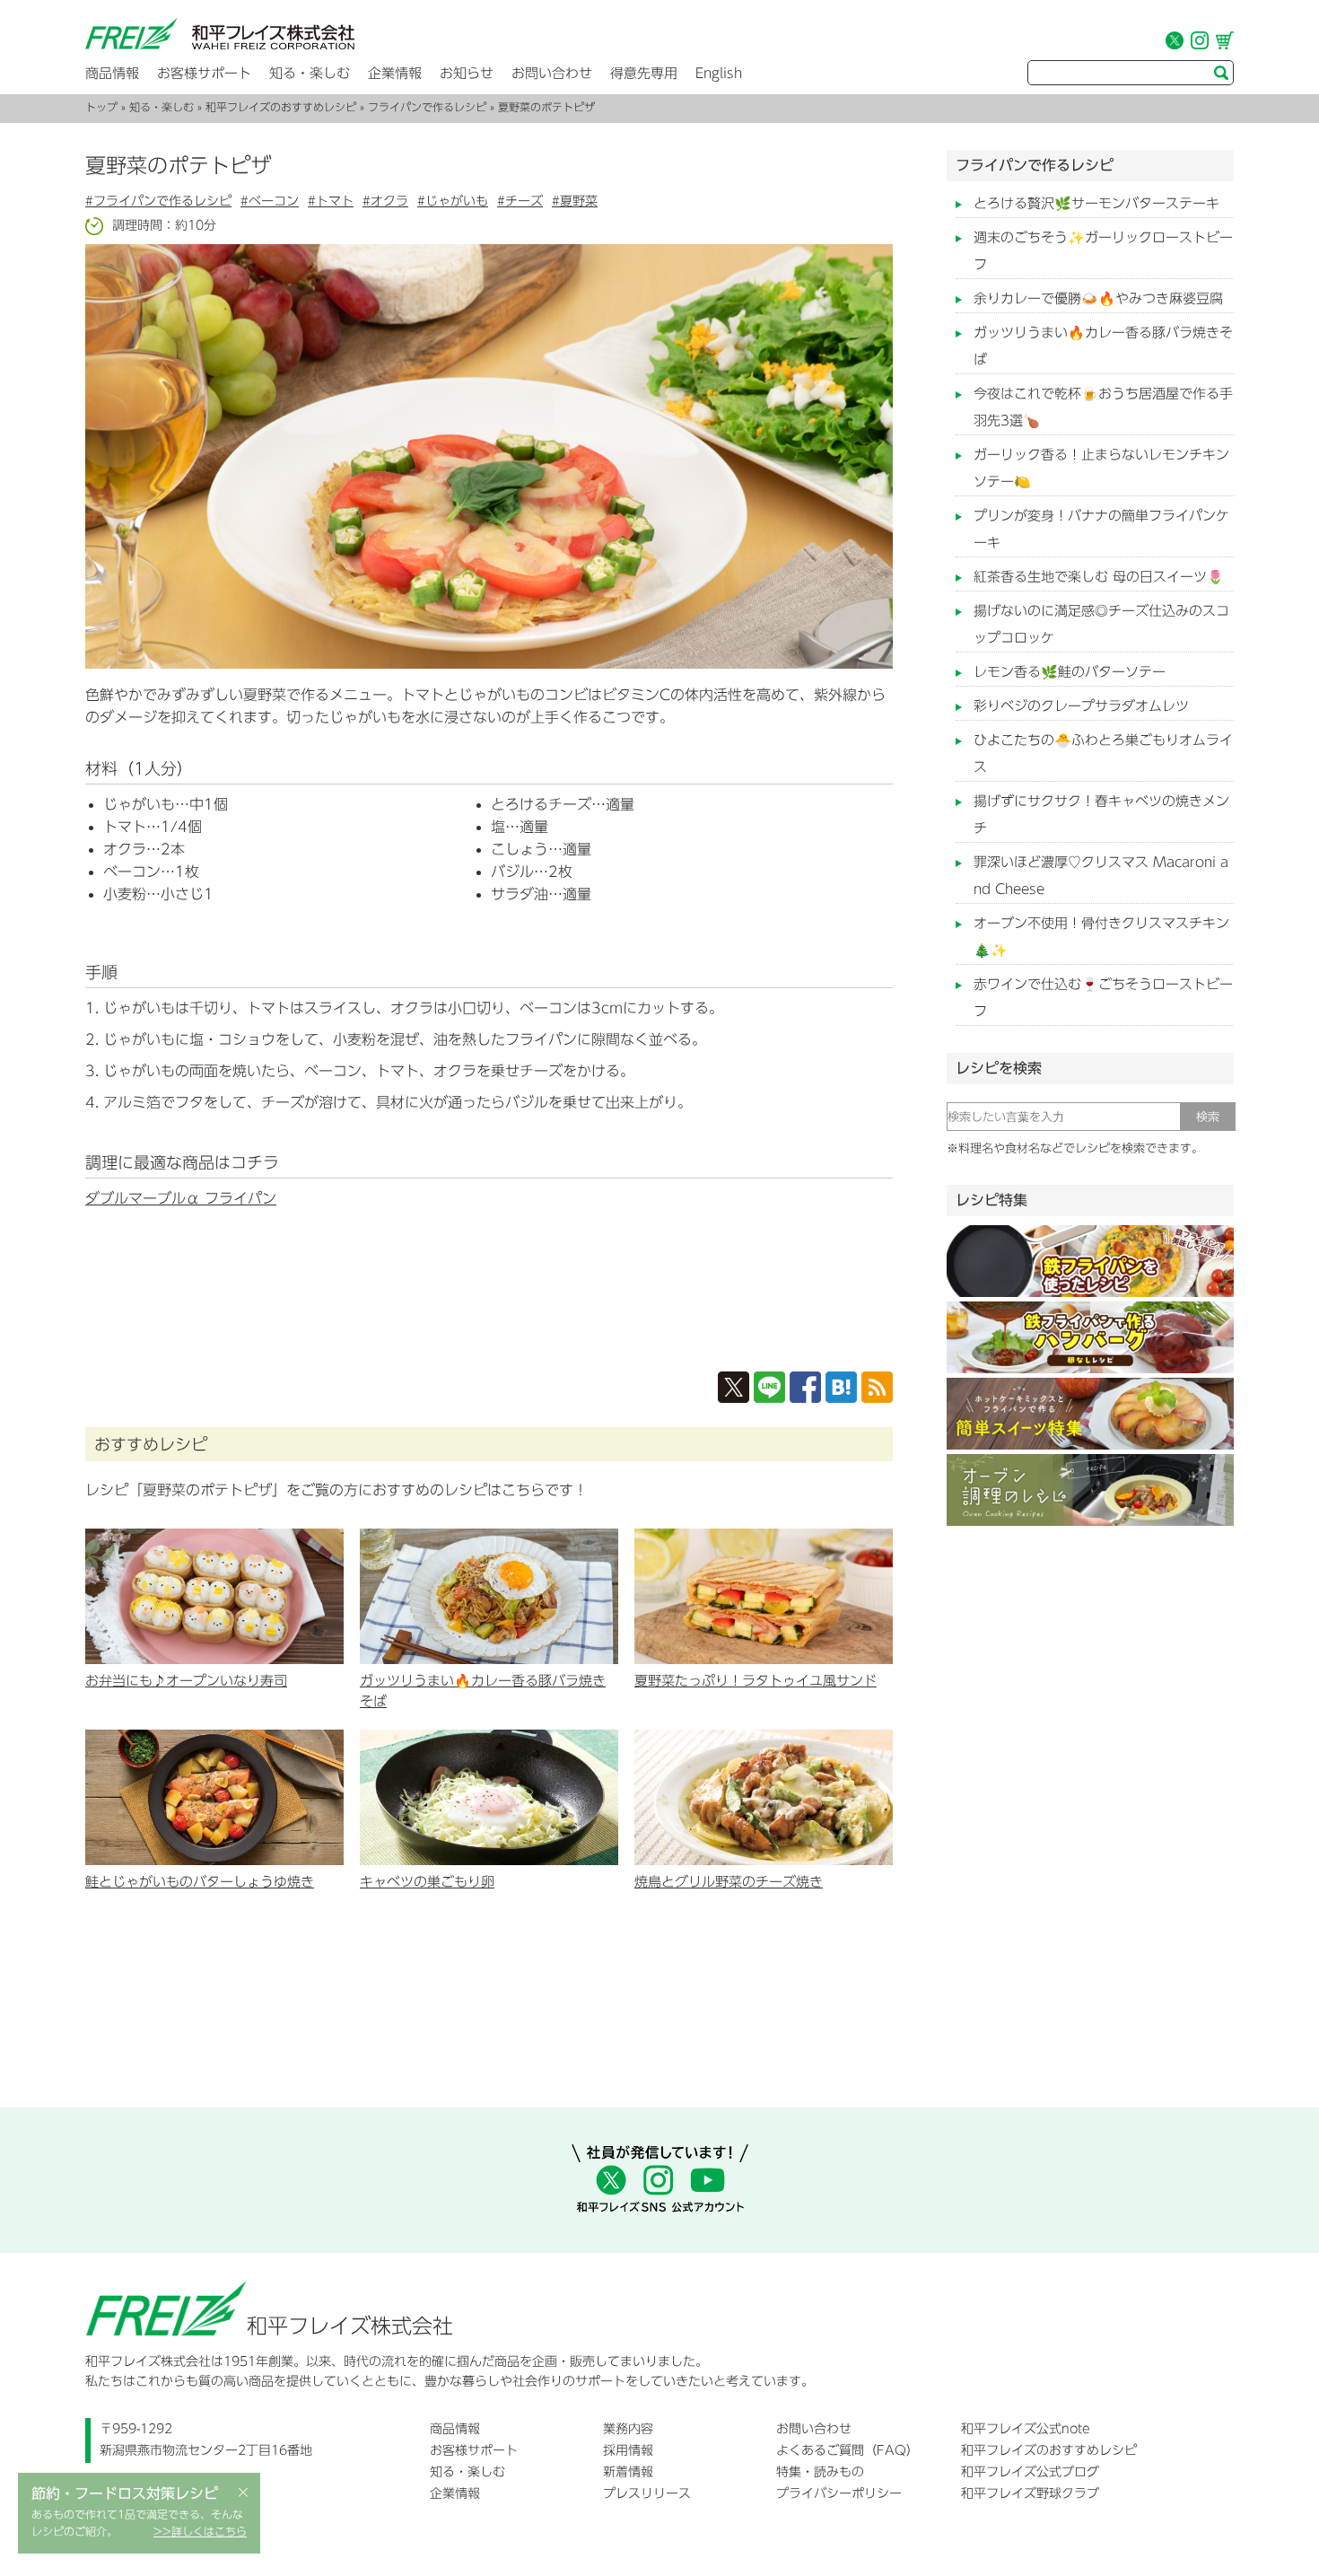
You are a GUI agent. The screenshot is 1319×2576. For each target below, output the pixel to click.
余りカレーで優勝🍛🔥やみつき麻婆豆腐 (1098, 298)
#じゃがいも (453, 201)
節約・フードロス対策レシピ (125, 2493)
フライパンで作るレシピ (427, 107)
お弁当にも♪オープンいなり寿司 (186, 1681)
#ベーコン (270, 201)
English (719, 73)
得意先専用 (644, 73)
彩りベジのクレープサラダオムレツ (1081, 706)
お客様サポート (204, 73)
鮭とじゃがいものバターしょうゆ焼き (200, 1882)
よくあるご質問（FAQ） (847, 2450)
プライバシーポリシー (839, 2493)
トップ (101, 107)
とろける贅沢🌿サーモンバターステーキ (1096, 203)
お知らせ (467, 73)
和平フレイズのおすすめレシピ (281, 107)
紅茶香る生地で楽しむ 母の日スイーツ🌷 (1099, 577)
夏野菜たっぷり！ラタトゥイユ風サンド (756, 1681)
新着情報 (628, 2472)
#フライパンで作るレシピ (158, 201)
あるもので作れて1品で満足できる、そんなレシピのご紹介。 (139, 2523)
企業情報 (395, 73)
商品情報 (112, 73)
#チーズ (520, 201)
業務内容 (628, 2429)
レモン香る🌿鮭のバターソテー (1070, 672)
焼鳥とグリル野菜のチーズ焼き (729, 1882)
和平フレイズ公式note (1026, 2429)
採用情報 (628, 2450)
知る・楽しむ (310, 73)
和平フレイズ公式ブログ (1030, 2472)
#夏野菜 (575, 201)
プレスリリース (647, 2493)
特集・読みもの (820, 2472)
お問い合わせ (552, 73)
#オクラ (385, 201)
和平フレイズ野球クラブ (1030, 2493)
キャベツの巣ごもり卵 (427, 1882)
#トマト (331, 201)
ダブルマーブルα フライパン (181, 1198)
